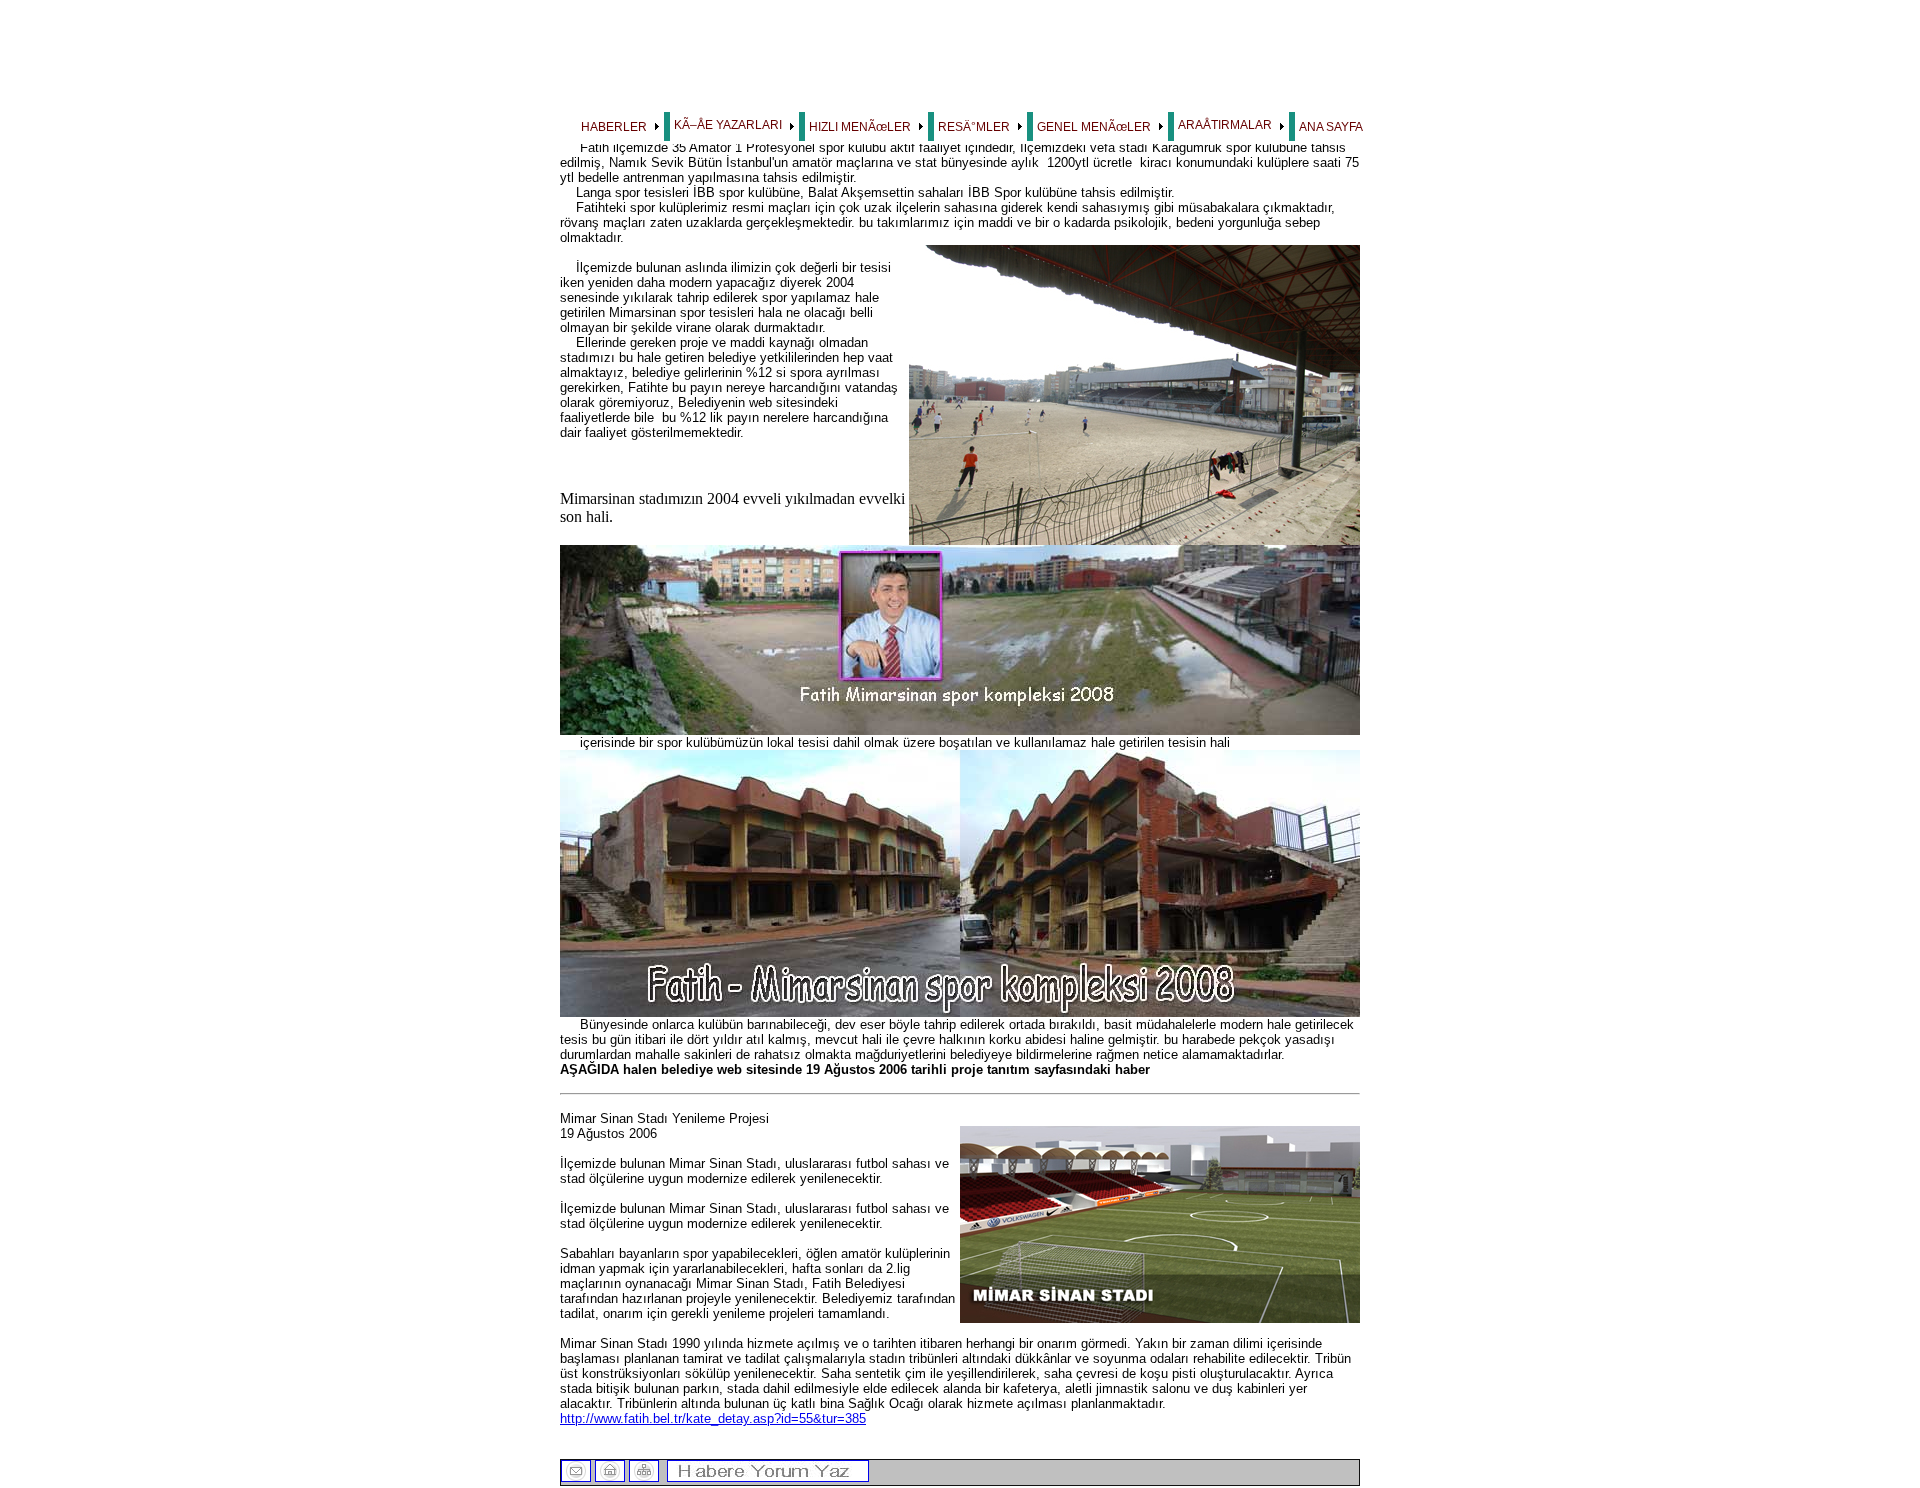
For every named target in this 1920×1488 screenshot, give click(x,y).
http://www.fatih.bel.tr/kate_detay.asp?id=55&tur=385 (713, 1418)
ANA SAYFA (1331, 127)
